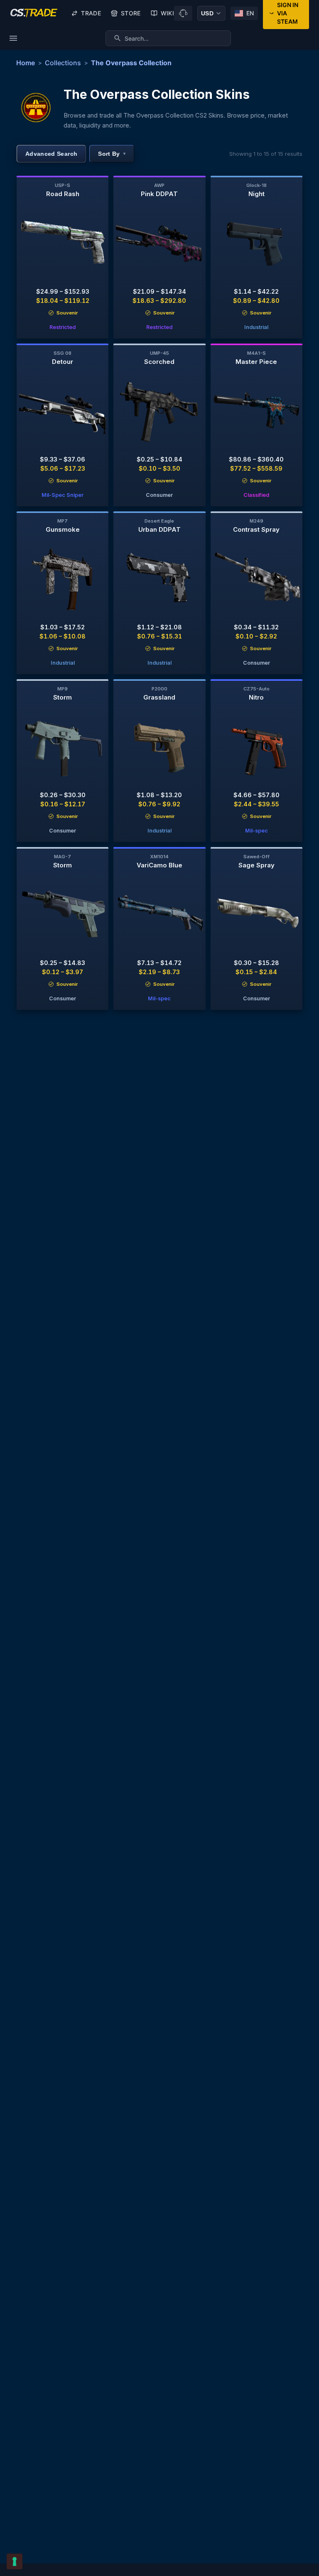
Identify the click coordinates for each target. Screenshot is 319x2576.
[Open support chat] (183, 13)
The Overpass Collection (131, 63)
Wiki (167, 13)
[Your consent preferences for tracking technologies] (15, 2561)
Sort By (112, 154)
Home (26, 63)
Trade (91, 13)
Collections (63, 63)
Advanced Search (51, 154)
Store (131, 13)
